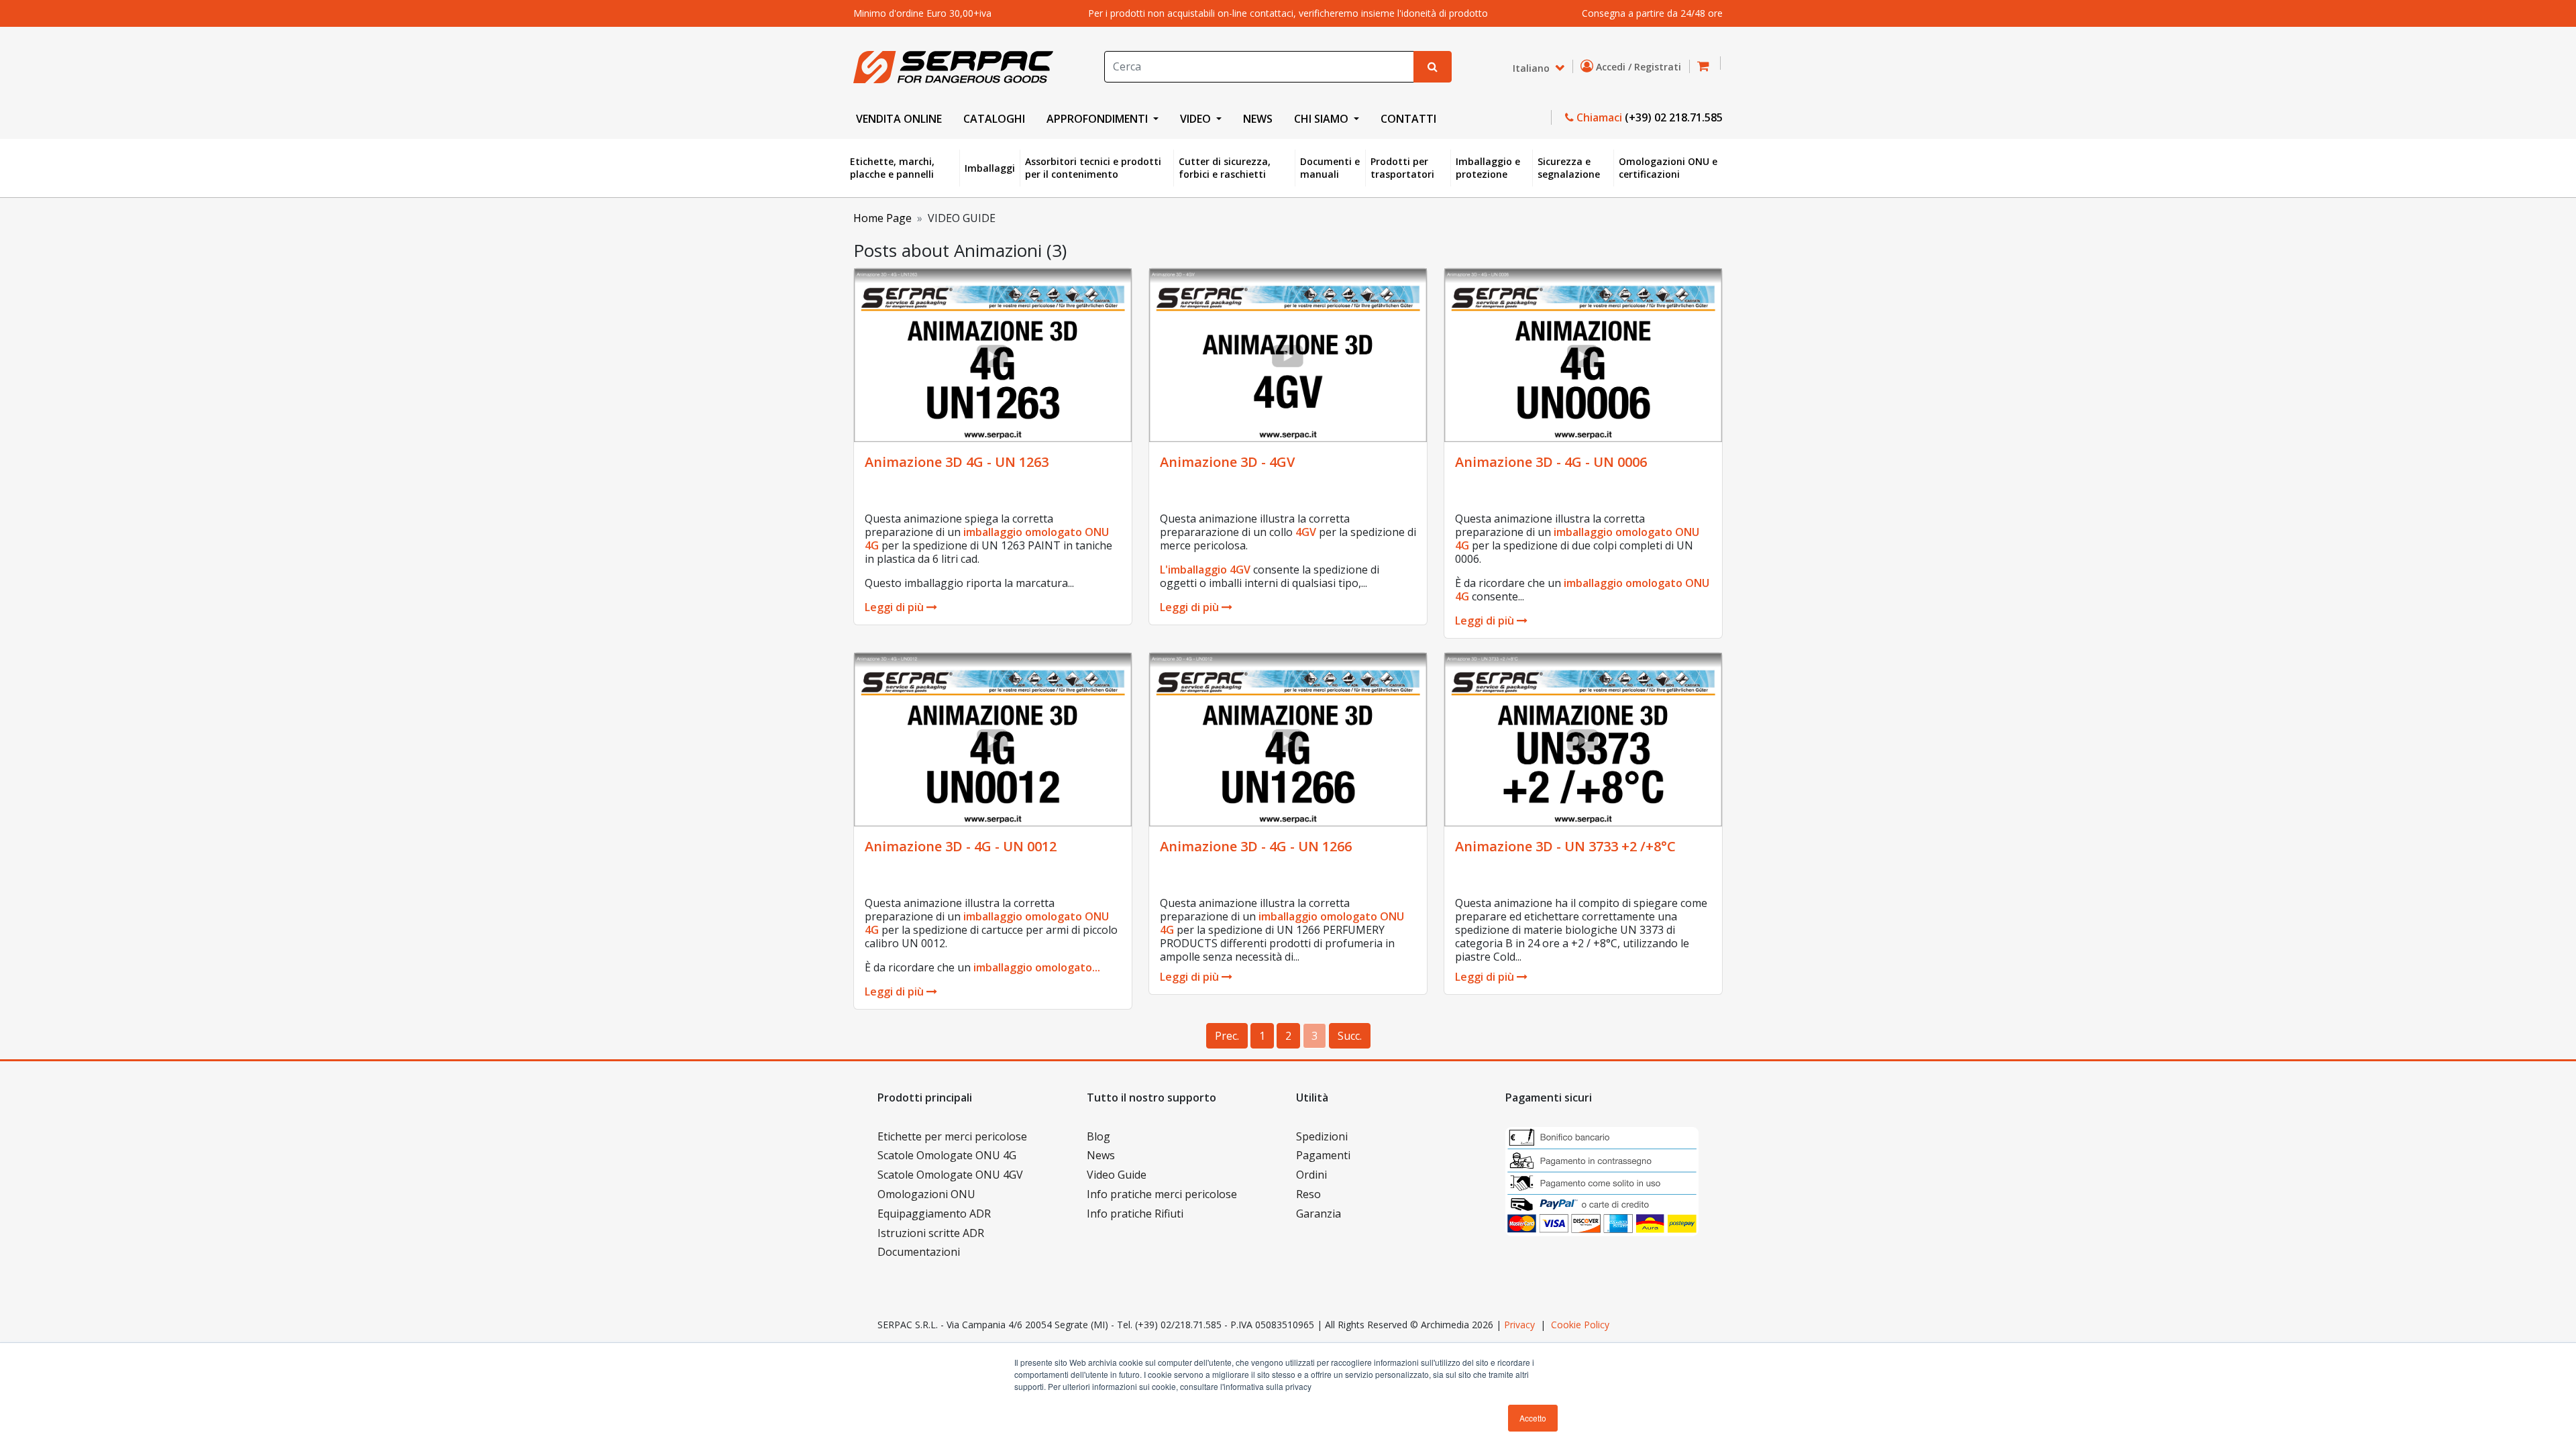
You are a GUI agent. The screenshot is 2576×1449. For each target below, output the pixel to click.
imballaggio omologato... (1037, 967)
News (1101, 1155)
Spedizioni (1322, 1136)
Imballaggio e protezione (1488, 168)
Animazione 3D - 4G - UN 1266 (1256, 846)
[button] (1707, 67)
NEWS (1258, 119)
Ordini (1311, 1175)
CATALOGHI (994, 119)
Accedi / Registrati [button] (1640, 67)
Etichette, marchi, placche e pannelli (892, 168)
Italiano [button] (1533, 67)
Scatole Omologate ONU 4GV (950, 1175)
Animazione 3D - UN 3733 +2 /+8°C (1565, 846)
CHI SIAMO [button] (1323, 119)
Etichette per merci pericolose (952, 1136)
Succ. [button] (1350, 1036)
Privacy (1519, 1325)
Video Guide (1117, 1175)
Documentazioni (919, 1252)
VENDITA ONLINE (899, 119)
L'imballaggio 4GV (1205, 570)
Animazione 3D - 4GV (1227, 462)
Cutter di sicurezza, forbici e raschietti (1225, 168)
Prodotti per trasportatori (1402, 168)
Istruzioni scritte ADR (931, 1233)
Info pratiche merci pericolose (1162, 1194)
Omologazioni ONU (926, 1194)
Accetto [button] (1533, 1418)
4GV (1306, 532)
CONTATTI (1408, 119)
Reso (1308, 1194)
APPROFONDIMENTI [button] (1098, 119)
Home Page (882, 218)
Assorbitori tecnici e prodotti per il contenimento (1093, 168)
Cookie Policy (1580, 1325)
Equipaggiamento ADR (934, 1214)
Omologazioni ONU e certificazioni (1668, 168)
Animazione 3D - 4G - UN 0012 (961, 846)
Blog (1098, 1136)
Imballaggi (990, 168)
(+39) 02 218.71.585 (1674, 117)
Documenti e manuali (1330, 168)
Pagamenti (1323, 1155)
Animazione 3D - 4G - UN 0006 (1551, 462)
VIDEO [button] (1197, 119)
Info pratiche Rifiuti (1135, 1214)
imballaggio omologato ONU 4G (987, 539)
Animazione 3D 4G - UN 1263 (957, 462)
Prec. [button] (1227, 1036)
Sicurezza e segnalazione (1569, 168)
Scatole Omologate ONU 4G (947, 1155)
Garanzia (1319, 1214)
